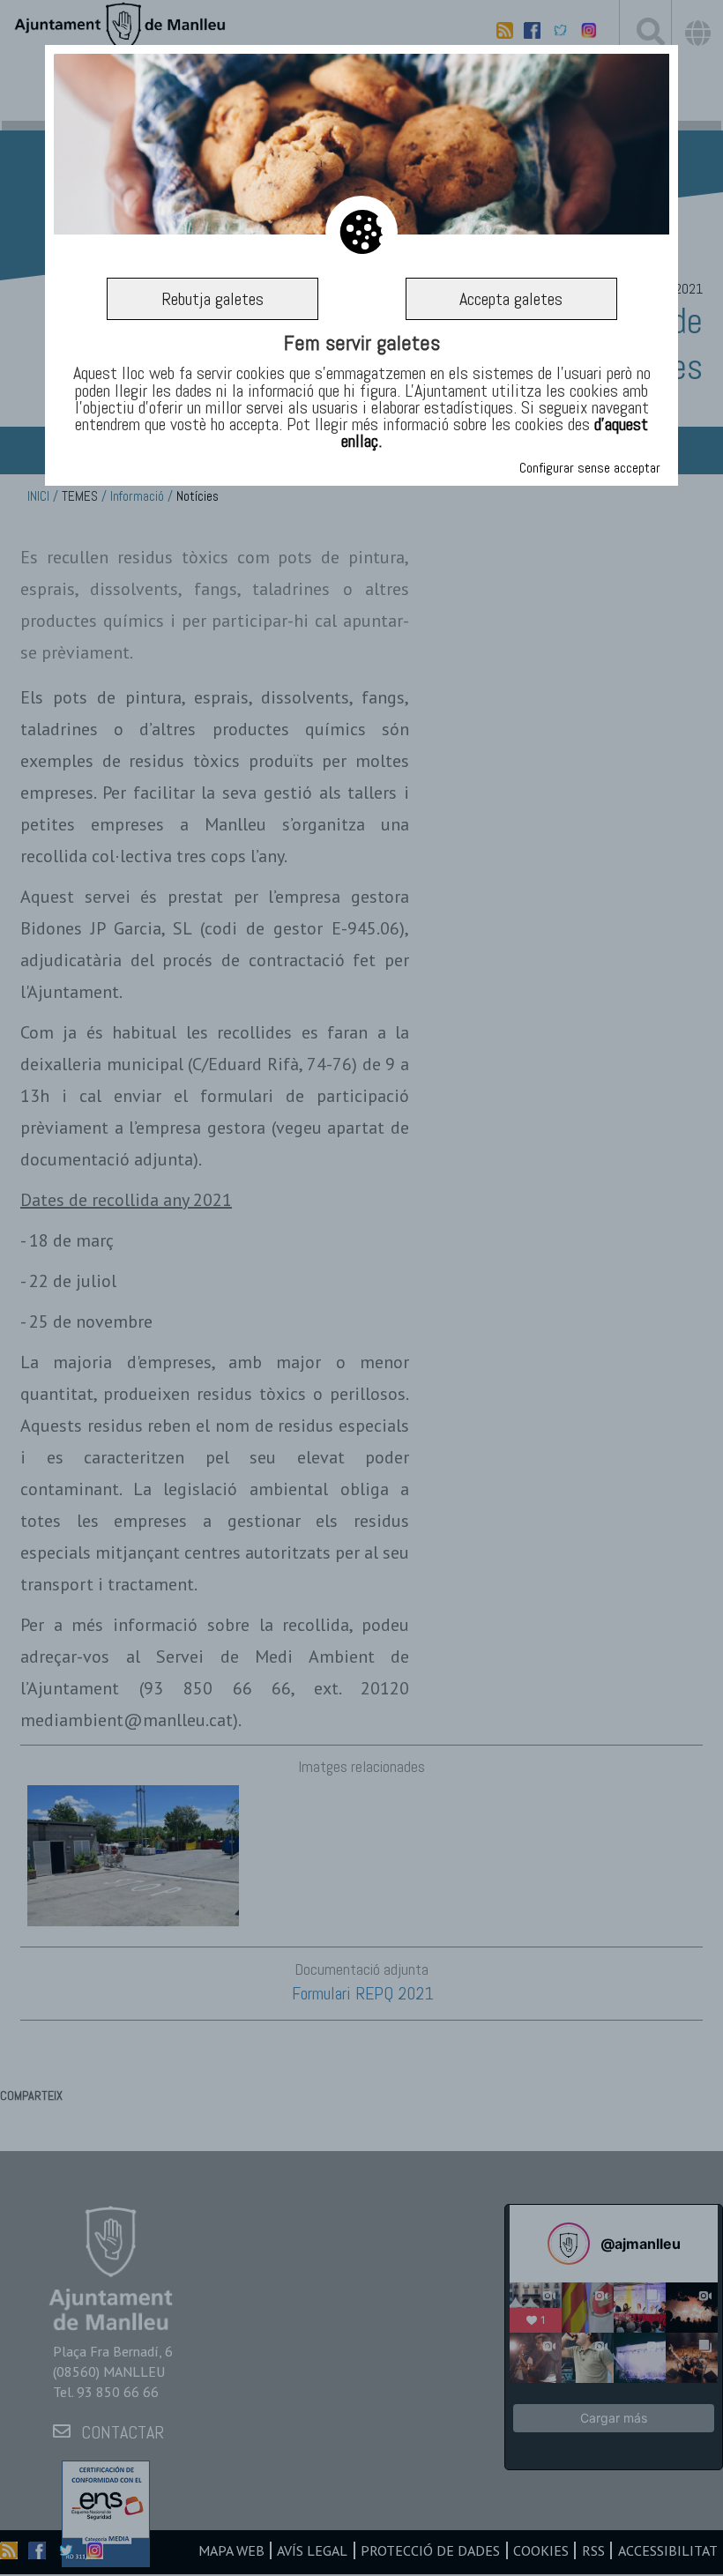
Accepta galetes (511, 299)
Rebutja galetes (212, 299)
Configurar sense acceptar (590, 468)
